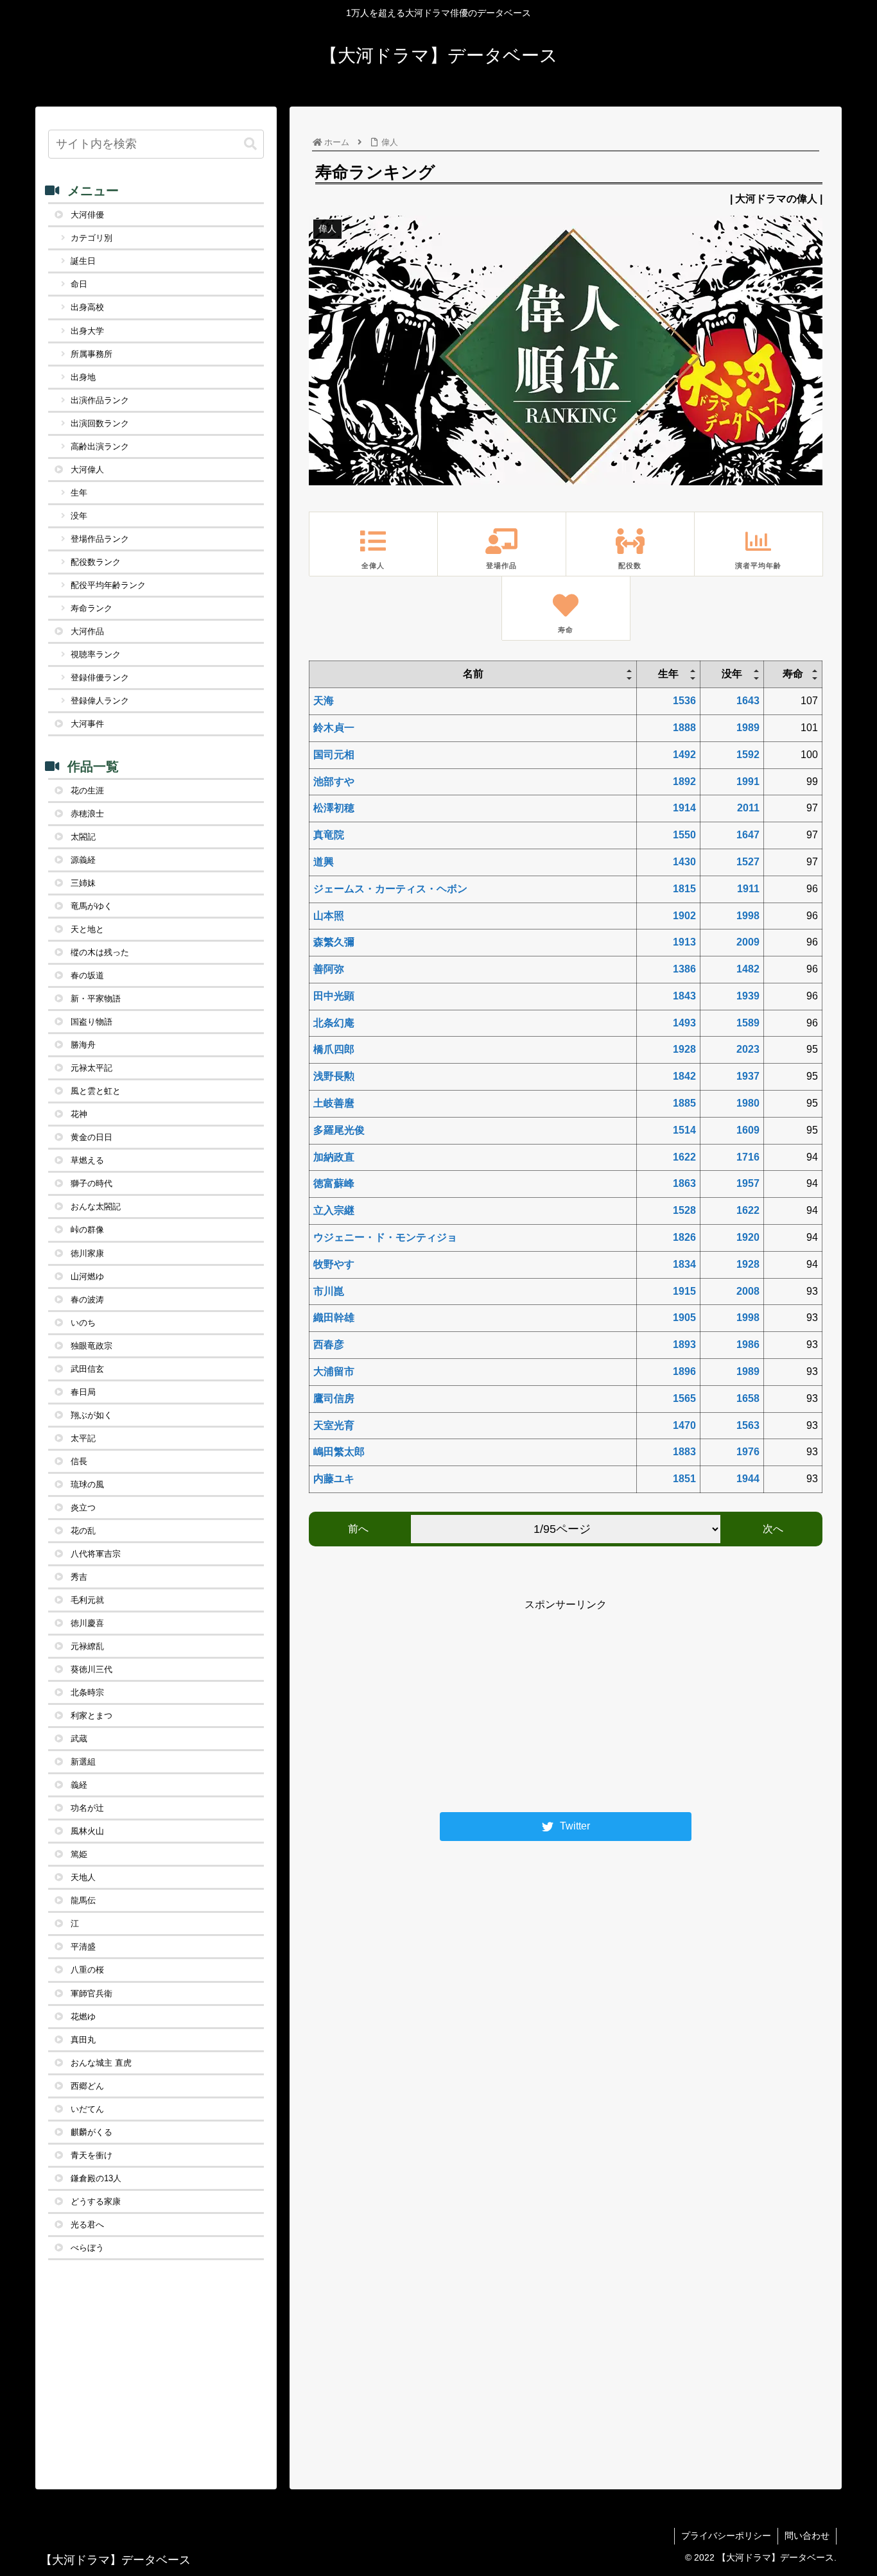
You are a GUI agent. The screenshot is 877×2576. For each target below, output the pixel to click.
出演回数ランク (100, 423)
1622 (684, 1157)
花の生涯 (87, 791)
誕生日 (83, 261)
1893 (684, 1344)
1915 (684, 1291)
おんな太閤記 (96, 1206)
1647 (748, 835)
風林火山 (87, 1831)
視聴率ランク (96, 654)
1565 (684, 1398)
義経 (79, 1785)
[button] (250, 144)
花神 (79, 1114)
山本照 (329, 916)
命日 (79, 284)
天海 (324, 701)
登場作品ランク (100, 539)
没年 (79, 516)
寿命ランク (91, 608)
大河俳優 (87, 215)
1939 (748, 996)
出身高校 (87, 307)
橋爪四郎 (334, 1049)
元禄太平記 (91, 1068)
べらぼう (87, 2248)
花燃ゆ (83, 2017)
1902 (684, 916)
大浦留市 (334, 1371)
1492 (684, 755)
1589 (748, 1023)
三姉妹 (83, 883)
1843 (684, 996)
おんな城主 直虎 (101, 2063)
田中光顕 (334, 996)
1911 (748, 889)
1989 (748, 728)
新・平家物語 (96, 998)
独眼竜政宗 (91, 1346)
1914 (684, 808)
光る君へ (87, 2225)
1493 (684, 1023)
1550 (684, 835)
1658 (748, 1398)
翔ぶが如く (91, 1415)
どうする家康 (96, 2201)
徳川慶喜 (87, 1623)
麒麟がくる (91, 2132)
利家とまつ (91, 1716)
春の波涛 (87, 1300)
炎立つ (83, 1508)
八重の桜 (87, 1970)
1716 (748, 1157)
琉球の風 (87, 1484)
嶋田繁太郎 (339, 1452)
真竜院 (329, 835)
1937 (748, 1076)
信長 (79, 1461)
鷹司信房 (334, 1398)
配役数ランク (96, 562)
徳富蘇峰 (334, 1183)
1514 (684, 1130)
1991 (748, 782)
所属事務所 (91, 354)
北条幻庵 (334, 1023)
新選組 (83, 1762)
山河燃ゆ (87, 1276)
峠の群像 (87, 1230)
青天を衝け (91, 2155)
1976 (748, 1452)
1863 (684, 1183)
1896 (684, 1371)
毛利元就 (87, 1600)
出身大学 (87, 331)
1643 (748, 701)
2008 (748, 1291)
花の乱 (83, 1531)
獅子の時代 (91, 1183)
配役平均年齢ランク (108, 585)
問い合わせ (807, 2536)
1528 (684, 1210)
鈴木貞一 (334, 728)
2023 (748, 1049)
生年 (79, 493)
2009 (748, 942)
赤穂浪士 (87, 814)
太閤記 (83, 837)
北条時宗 (87, 1692)
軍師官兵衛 (91, 1993)
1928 (684, 1049)
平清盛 (83, 1947)
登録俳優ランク (100, 678)
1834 (684, 1264)
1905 (684, 1318)
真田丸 (83, 2040)
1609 (748, 1130)
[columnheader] (473, 675)
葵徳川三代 (91, 1669)
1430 (684, 862)
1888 (684, 728)
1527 (748, 862)
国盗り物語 (91, 1022)
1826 (684, 1237)
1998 (748, 916)
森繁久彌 (334, 942)
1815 (684, 889)
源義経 (83, 860)
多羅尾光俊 (339, 1130)
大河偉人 (87, 470)
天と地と (87, 929)
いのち (83, 1323)
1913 (684, 942)
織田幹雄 (334, 1318)
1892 (684, 782)
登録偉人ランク (100, 701)
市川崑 (329, 1291)
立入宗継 (334, 1210)
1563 (748, 1425)
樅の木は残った (100, 952)
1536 (684, 701)
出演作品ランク (100, 400)
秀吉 (79, 1577)
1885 (684, 1103)
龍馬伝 (83, 1900)
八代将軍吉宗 (96, 1554)
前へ (358, 1529)
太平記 (83, 1438)
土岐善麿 (334, 1103)
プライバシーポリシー (726, 2536)
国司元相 (334, 755)
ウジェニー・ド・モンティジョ (385, 1237)
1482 (748, 969)
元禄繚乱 (87, 1646)
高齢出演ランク (100, 446)
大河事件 (87, 724)
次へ (773, 1529)
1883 (684, 1452)
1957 (748, 1183)
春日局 (83, 1392)
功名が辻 (87, 1808)
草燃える (87, 1160)
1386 (684, 969)
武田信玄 (87, 1369)
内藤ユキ (334, 1479)
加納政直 (334, 1157)
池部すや (334, 782)
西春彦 (329, 1344)
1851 (684, 1479)
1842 (684, 1076)
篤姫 (79, 1854)
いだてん (87, 2109)
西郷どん (87, 2086)
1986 (748, 1344)
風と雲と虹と (96, 1091)
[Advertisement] (566, 1704)
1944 (748, 1479)
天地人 (83, 1877)
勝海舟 (83, 1045)
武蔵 (79, 1739)
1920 (748, 1237)
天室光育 (334, 1425)
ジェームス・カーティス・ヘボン (390, 889)
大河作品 (87, 631)
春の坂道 (87, 975)
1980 (748, 1103)
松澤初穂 (334, 808)
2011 (748, 808)
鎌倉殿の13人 (96, 2178)
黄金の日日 (91, 1137)
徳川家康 (87, 1253)
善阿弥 (329, 969)
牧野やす (334, 1264)
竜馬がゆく (91, 906)
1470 (684, 1425)
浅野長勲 (334, 1076)
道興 (324, 862)
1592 (748, 755)
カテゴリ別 (91, 238)
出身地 (83, 377)
